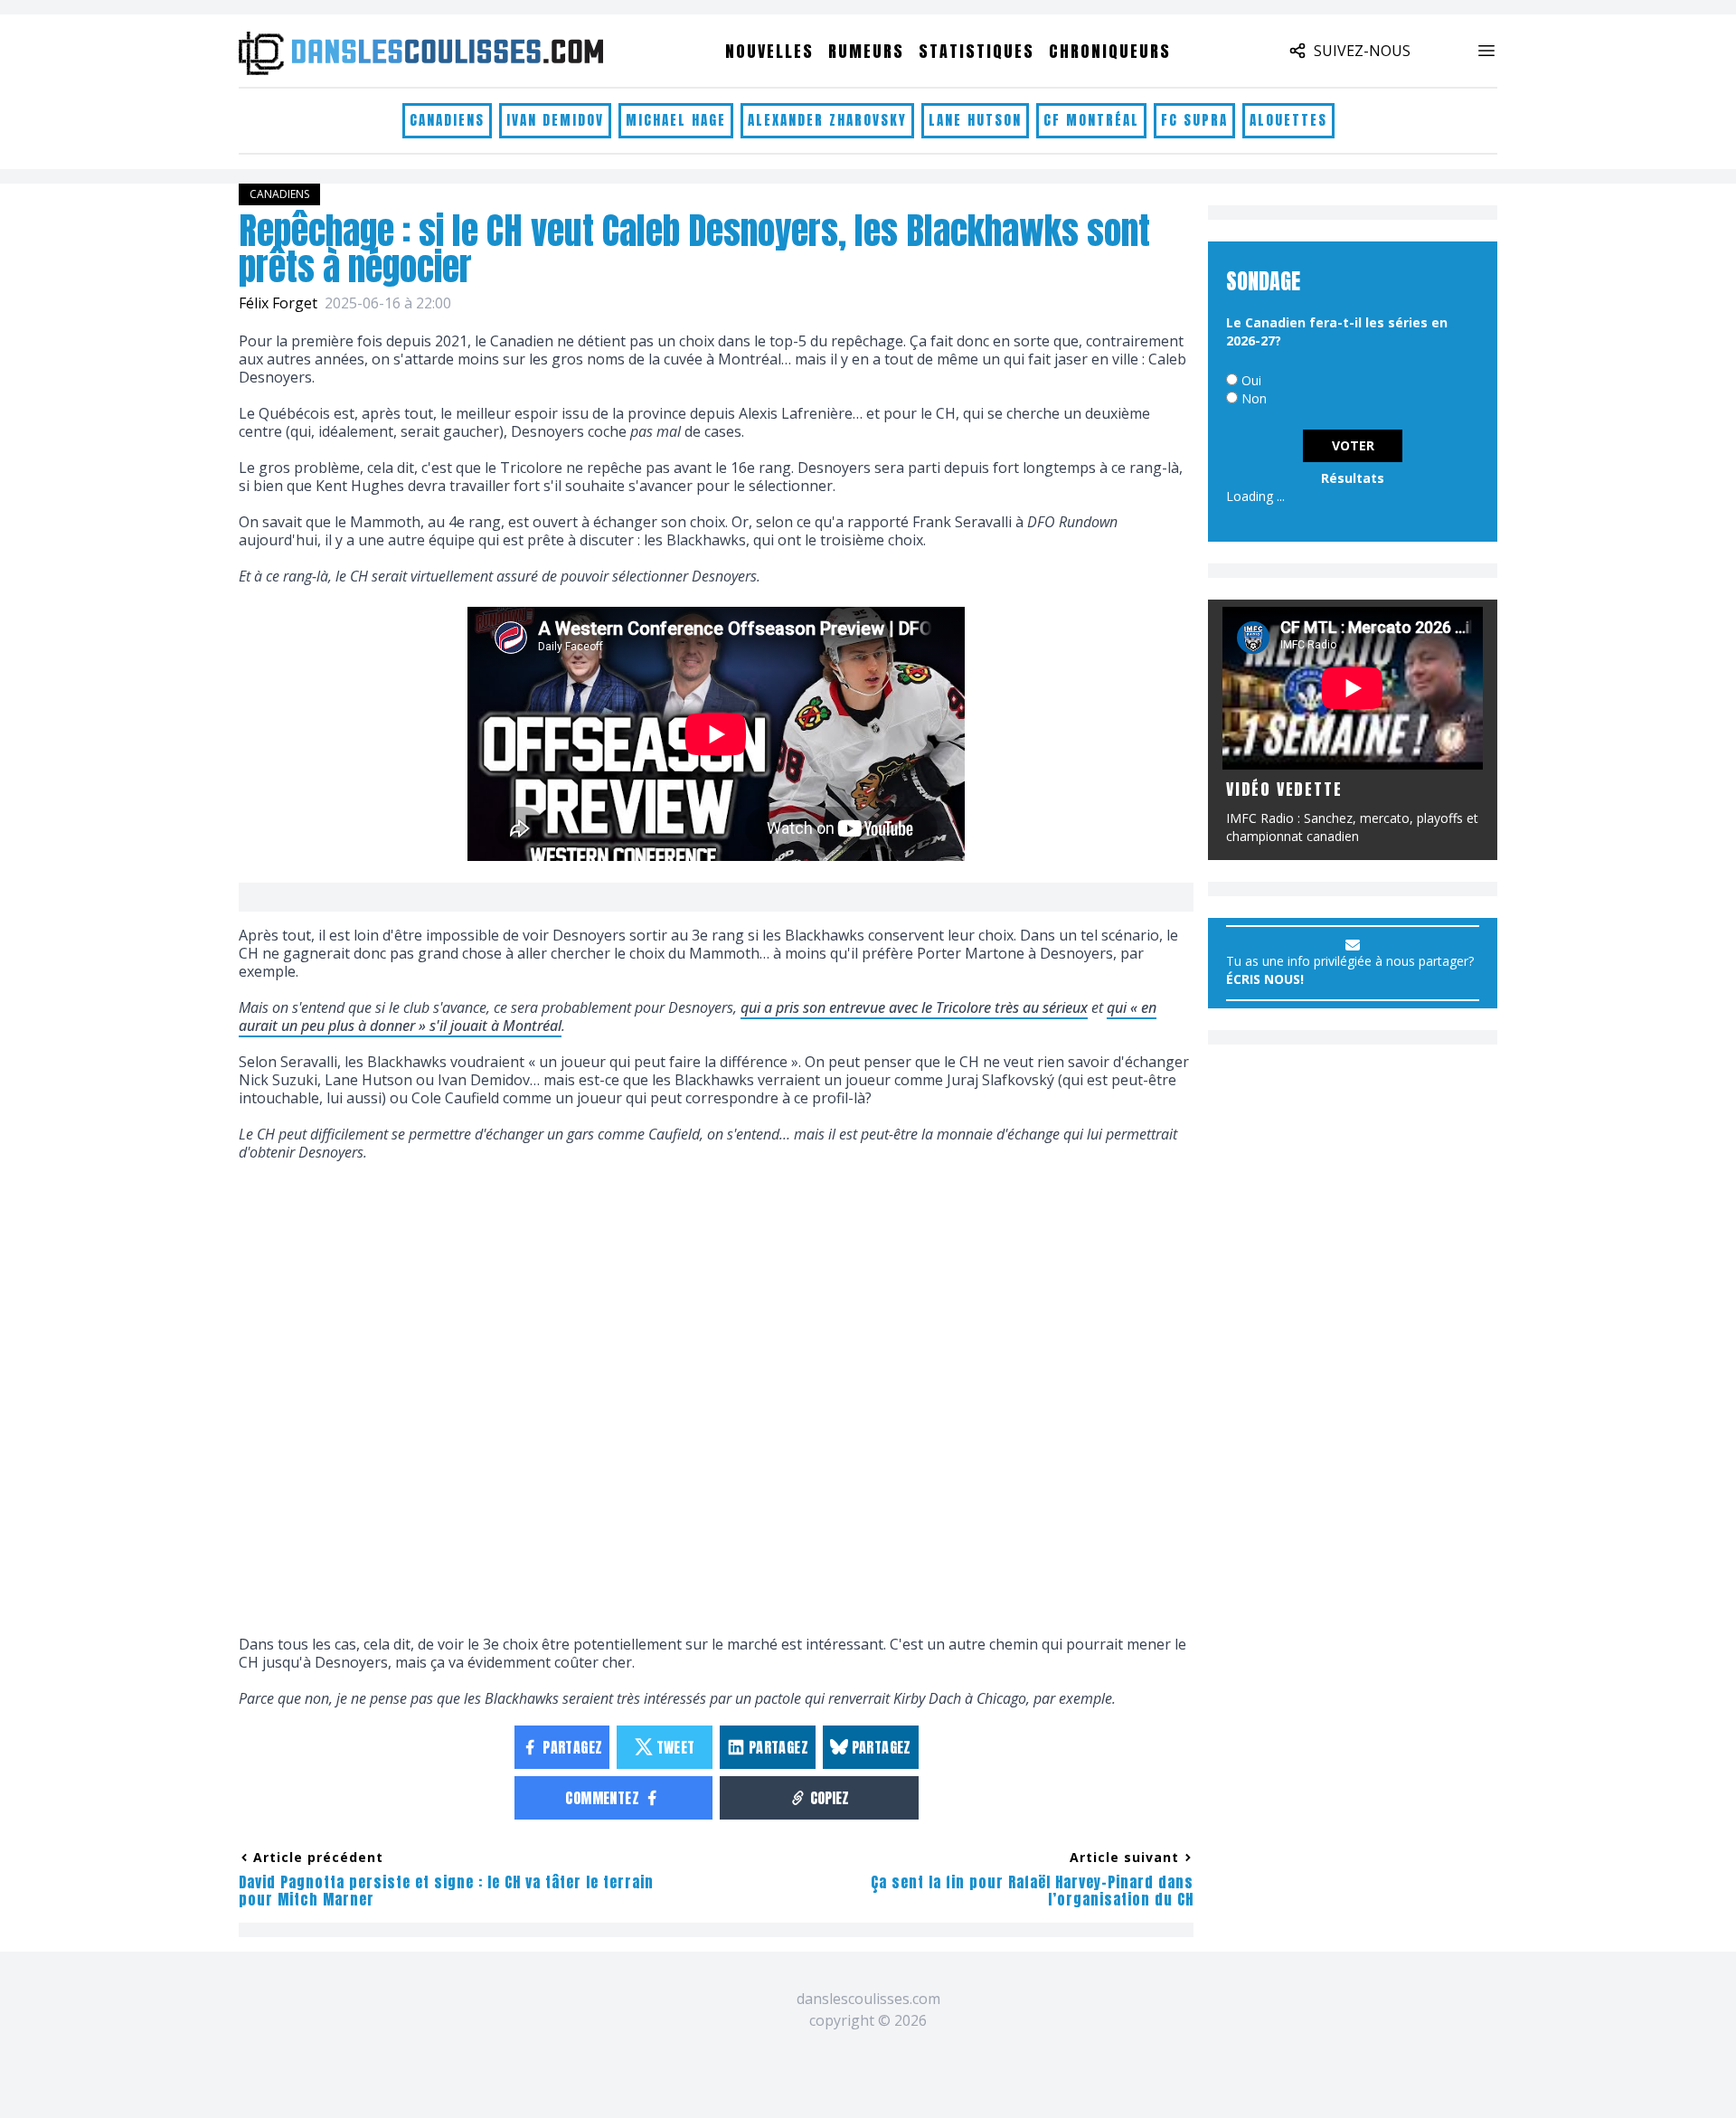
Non (1254, 398)
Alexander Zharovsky (827, 120)
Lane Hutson (975, 120)
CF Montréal (1091, 120)
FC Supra (1194, 120)
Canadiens (447, 120)
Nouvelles (769, 51)
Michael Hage (676, 120)
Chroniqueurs (1110, 51)
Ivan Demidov (555, 120)
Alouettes (1288, 120)
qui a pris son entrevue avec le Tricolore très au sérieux (914, 1007)
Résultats (1353, 478)
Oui (1251, 380)
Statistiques (976, 51)
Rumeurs (866, 51)
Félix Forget (278, 303)
